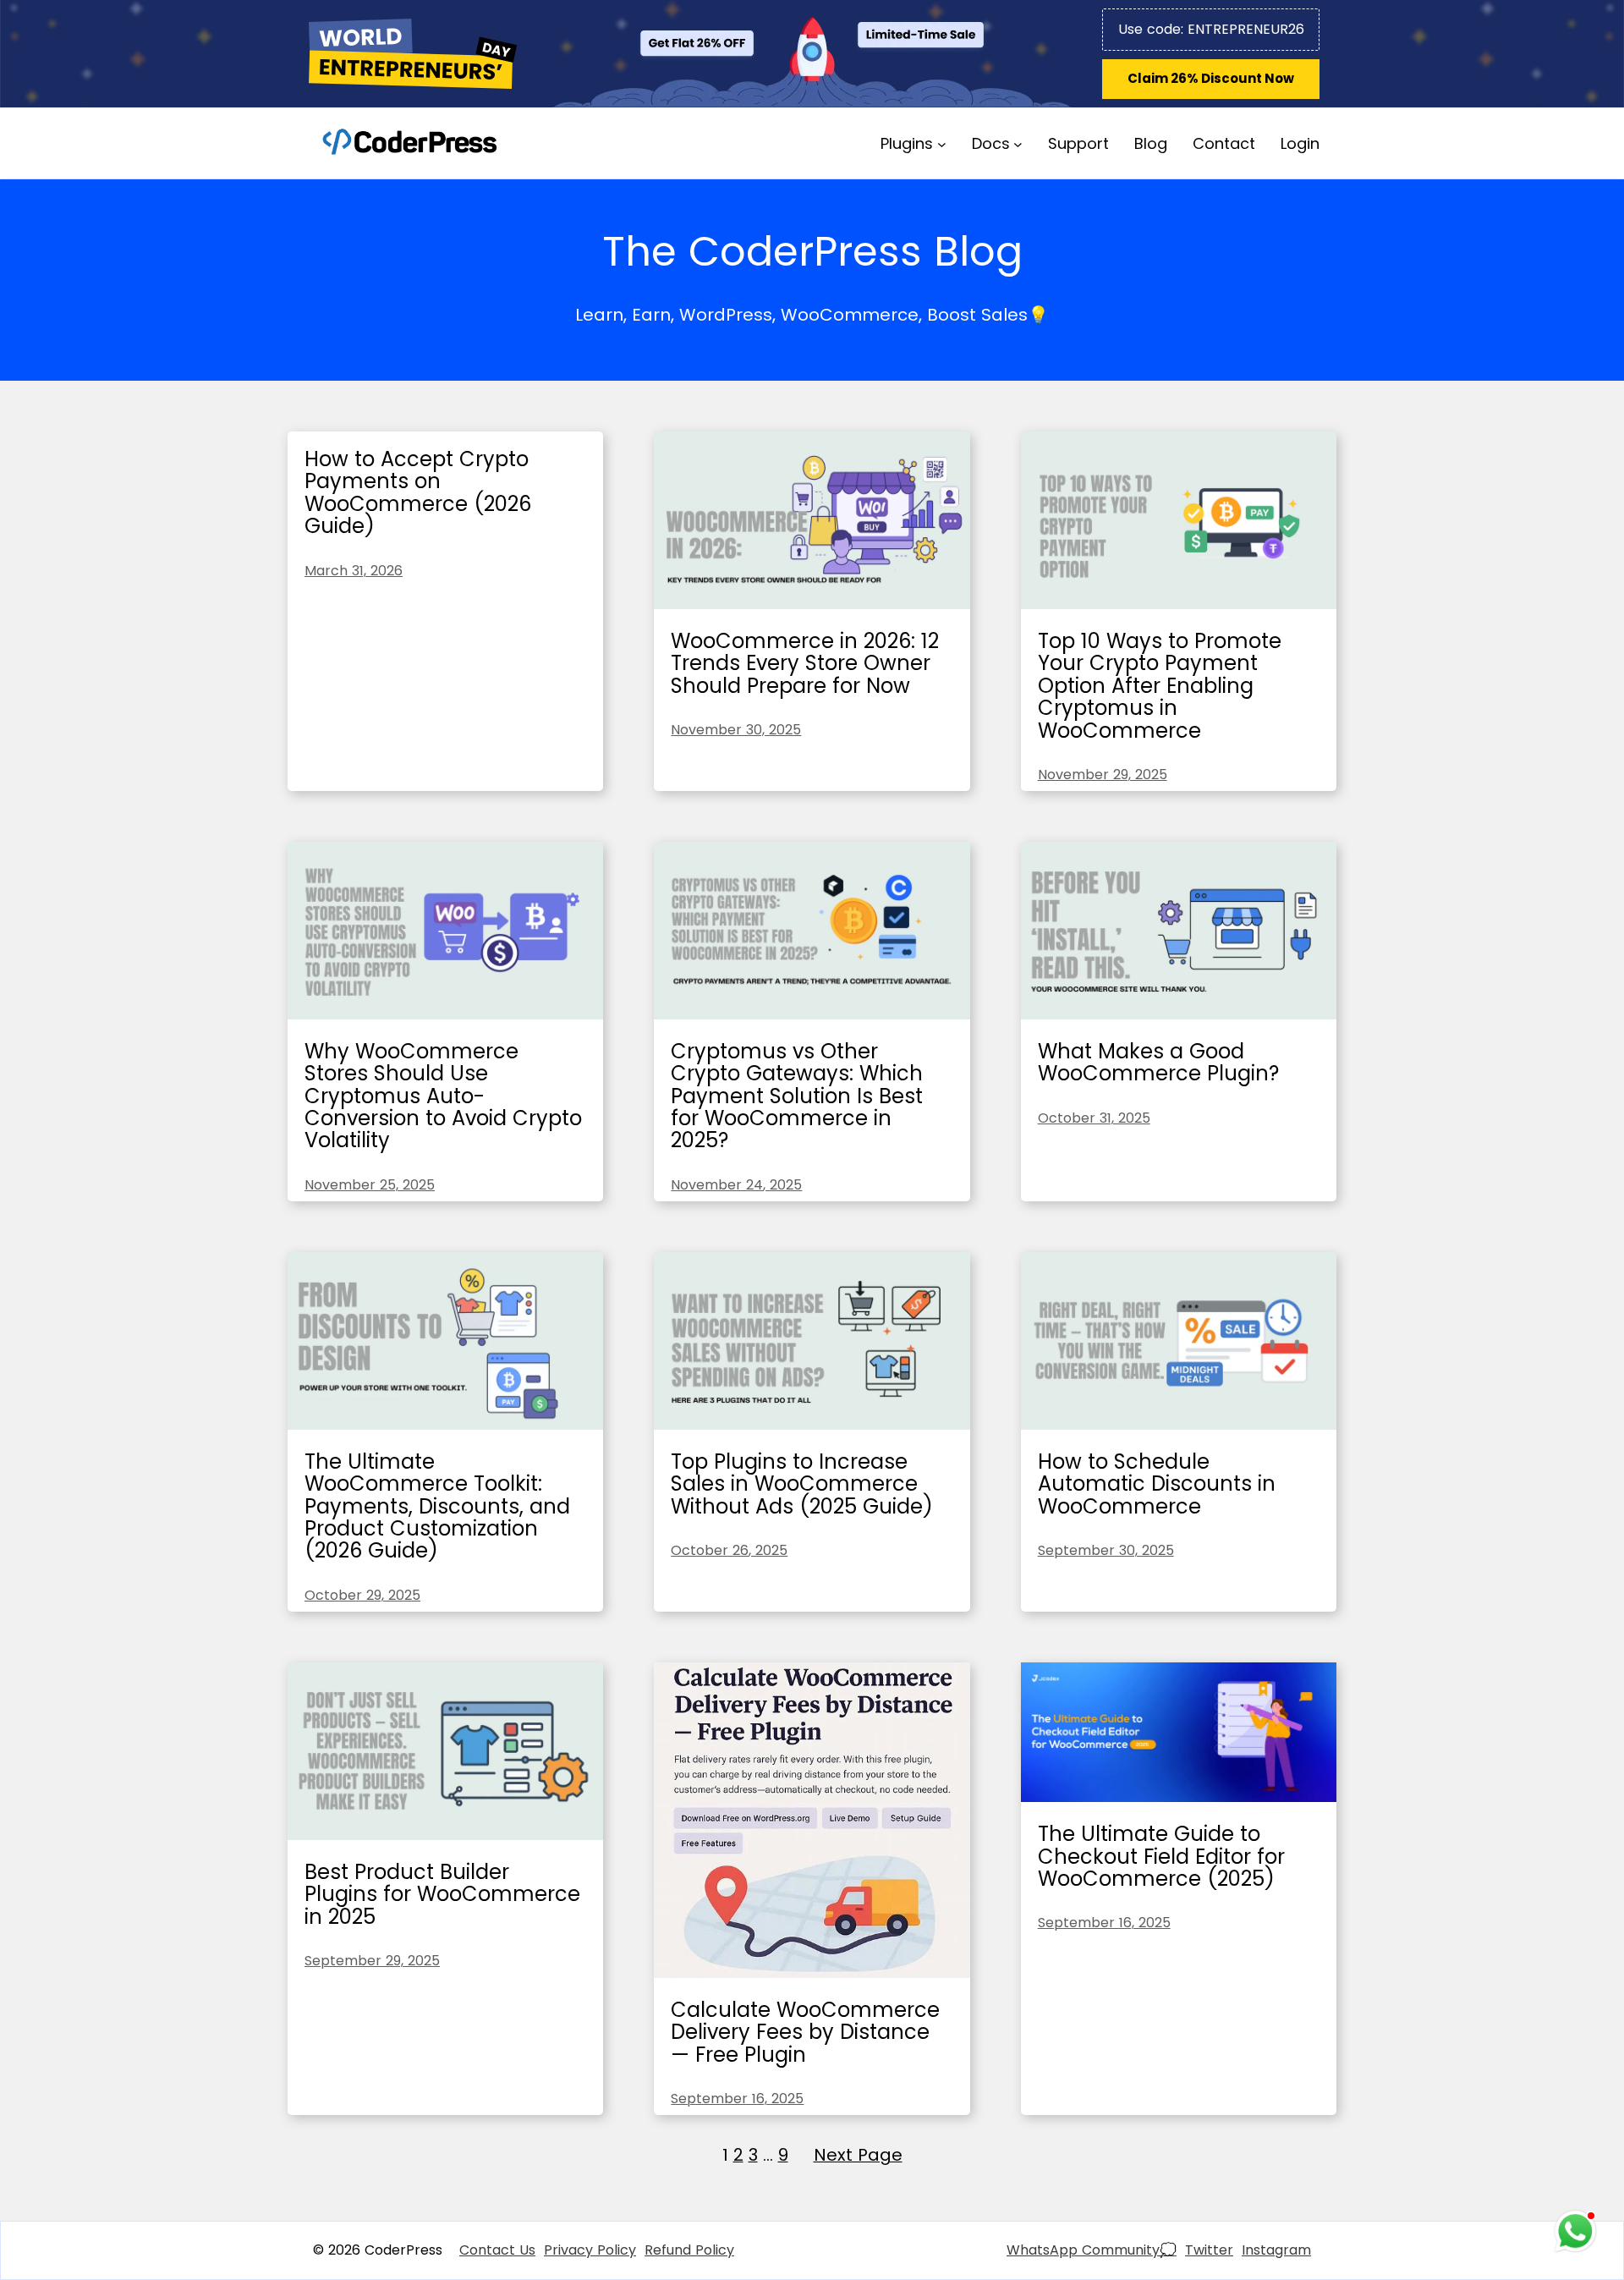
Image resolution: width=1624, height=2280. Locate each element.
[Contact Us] (497, 2250)
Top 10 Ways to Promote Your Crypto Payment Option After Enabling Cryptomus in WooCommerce (1160, 686)
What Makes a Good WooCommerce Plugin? (1158, 1062)
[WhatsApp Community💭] (1092, 2250)
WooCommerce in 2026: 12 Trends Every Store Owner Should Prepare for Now (805, 663)
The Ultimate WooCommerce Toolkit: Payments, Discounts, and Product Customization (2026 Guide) (437, 1506)
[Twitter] (1209, 2250)
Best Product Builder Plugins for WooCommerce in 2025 (442, 1894)
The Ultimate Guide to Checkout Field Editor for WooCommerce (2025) (1161, 1856)
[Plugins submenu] (942, 143)
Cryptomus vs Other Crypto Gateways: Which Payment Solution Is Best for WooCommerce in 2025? (797, 1096)
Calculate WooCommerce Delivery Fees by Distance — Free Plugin (805, 2032)
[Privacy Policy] (590, 2250)
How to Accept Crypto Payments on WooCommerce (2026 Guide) (418, 492)
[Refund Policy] (689, 2250)
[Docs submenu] (1018, 143)
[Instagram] (1276, 2250)
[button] (1211, 79)
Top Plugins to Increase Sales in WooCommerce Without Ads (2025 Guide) (802, 1484)
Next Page (858, 2155)
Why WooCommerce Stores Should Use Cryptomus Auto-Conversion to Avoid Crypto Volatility (443, 1096)
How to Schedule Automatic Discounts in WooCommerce (1157, 1484)
